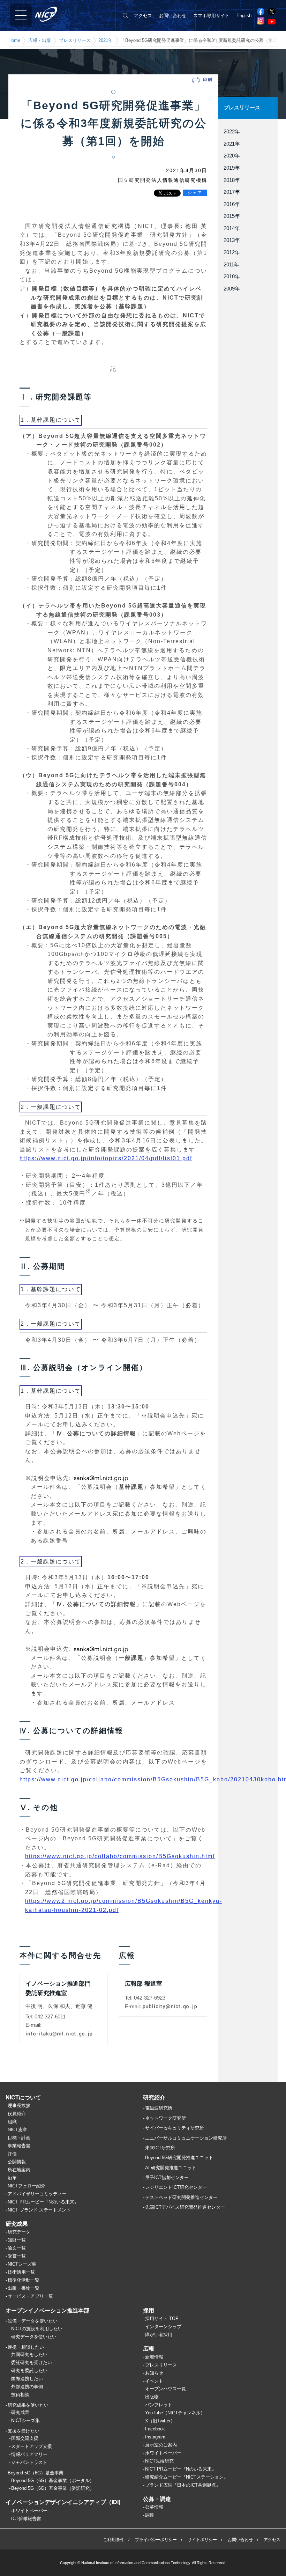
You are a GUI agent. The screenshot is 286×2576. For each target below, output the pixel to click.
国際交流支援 (25, 2438)
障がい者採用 (159, 2335)
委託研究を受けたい (32, 2362)
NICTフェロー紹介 (27, 2186)
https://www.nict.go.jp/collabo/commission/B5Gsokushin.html (120, 1856)
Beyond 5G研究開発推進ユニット (179, 2158)
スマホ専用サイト (211, 16)
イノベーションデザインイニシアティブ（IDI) (63, 2502)
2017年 (232, 192)
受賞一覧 (17, 2256)
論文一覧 (17, 2248)
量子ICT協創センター (167, 2177)
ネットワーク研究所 (165, 2118)
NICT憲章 (17, 2130)
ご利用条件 (114, 2540)
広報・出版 (40, 40)
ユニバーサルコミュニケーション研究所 (186, 2138)
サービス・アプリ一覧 (30, 2296)
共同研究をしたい (29, 2354)
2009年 (232, 289)
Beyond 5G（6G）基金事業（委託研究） (53, 2488)
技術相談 (20, 2395)
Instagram (155, 2437)
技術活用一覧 (21, 2272)
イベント (154, 2381)
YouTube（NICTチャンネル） (175, 2413)
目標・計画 (19, 2138)
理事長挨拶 (19, 2106)
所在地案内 (19, 2170)
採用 (149, 2310)
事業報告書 (19, 2146)
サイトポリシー (202, 2540)
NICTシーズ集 (22, 2264)
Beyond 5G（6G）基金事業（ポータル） (53, 2481)
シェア (195, 193)
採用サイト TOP (162, 2319)
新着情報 (154, 2357)
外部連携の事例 (27, 2387)
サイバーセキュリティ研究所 (175, 2128)
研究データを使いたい (34, 2337)
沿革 (12, 2178)
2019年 (232, 168)
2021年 (106, 40)
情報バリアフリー (29, 2454)
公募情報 (154, 2507)
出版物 (152, 2397)
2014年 (232, 228)
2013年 (232, 240)
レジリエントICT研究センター (176, 2187)
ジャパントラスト (29, 2462)
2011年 (231, 265)
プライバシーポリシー (156, 2540)
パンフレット (159, 2405)
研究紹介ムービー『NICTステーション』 (187, 2477)
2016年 (232, 204)
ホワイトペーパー (29, 2511)
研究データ (19, 2232)
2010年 (232, 277)
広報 (149, 2349)
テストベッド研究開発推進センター (181, 2197)
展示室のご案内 (161, 2445)
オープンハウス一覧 (165, 2389)
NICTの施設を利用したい (37, 2329)
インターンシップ (163, 2327)
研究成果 (17, 2224)
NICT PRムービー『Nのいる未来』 (43, 2202)
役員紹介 (17, 2114)
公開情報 (17, 2162)
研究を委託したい (29, 2371)
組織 (12, 2122)
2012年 (232, 252)
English (244, 16)
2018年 (232, 180)
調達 (150, 2515)
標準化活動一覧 (24, 2280)
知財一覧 (17, 2240)
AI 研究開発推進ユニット (171, 2168)
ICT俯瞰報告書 (26, 2519)
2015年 (232, 216)
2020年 (232, 156)
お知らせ (154, 2373)
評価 (12, 2154)
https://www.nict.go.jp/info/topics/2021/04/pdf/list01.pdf (106, 1158)
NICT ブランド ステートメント (39, 2210)
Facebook (155, 2429)
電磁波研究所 (159, 2108)
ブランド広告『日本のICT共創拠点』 (183, 2485)
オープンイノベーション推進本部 (47, 2310)
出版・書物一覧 (24, 2288)
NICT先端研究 (159, 2461)
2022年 (232, 132)
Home (14, 40)
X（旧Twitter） (160, 2421)
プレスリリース (75, 40)
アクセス (143, 16)
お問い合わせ (173, 16)
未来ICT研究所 (160, 2148)
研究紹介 (154, 2097)
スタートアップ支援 (32, 2446)
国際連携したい (27, 2379)
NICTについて (23, 2097)
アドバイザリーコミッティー (37, 2194)
